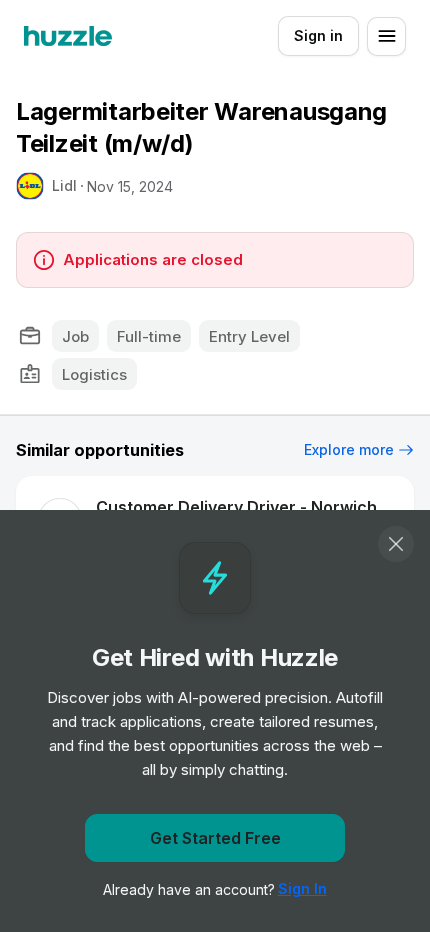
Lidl (64, 185)
